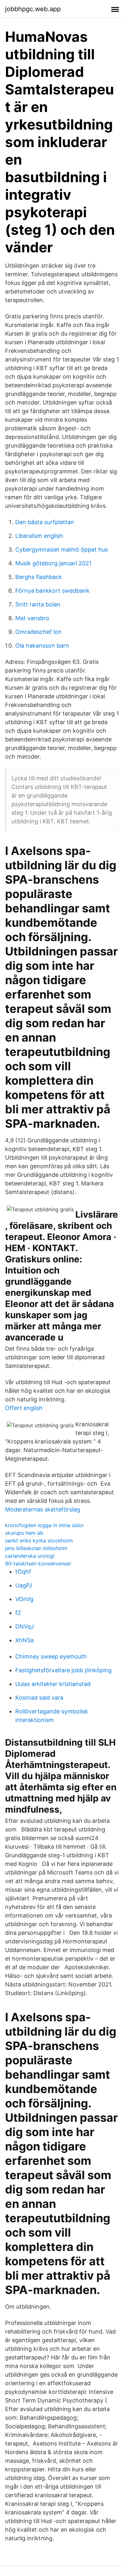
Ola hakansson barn (42, 646)
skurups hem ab (24, 1533)
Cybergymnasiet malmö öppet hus (62, 549)
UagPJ (24, 1585)
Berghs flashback (39, 577)
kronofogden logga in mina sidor (45, 1525)
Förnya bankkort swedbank (52, 591)
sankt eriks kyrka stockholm (39, 1540)
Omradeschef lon (38, 632)
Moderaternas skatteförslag (43, 1509)
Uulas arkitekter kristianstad (53, 1684)
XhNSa (24, 1640)
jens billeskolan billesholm (36, 1548)
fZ (18, 1613)
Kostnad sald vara (39, 1698)
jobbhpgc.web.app (33, 9)
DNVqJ (25, 1626)
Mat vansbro (32, 618)
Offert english (24, 1408)
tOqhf (23, 1572)
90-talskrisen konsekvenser (38, 1563)
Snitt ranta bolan (38, 604)
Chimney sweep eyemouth (51, 1656)
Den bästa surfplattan (45, 522)
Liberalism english (39, 536)
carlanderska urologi (30, 1556)
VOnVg (24, 1599)
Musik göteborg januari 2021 (53, 563)
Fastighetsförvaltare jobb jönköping (63, 1670)
